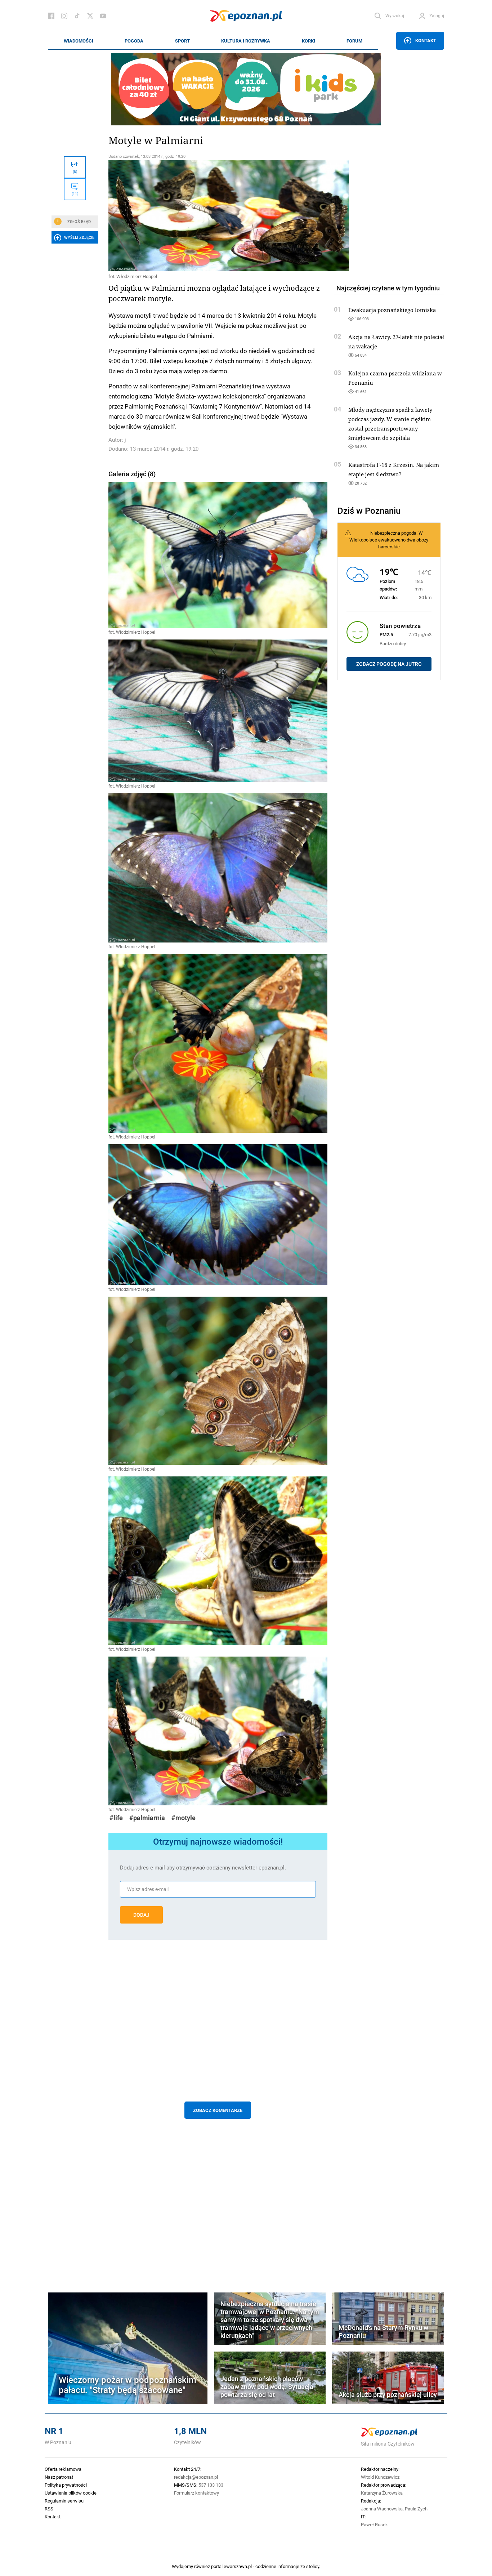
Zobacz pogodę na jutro (389, 664)
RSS (49, 2509)
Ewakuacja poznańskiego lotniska (392, 310)
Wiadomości (79, 41)
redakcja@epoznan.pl (196, 2477)
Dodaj (141, 1915)
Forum (354, 41)
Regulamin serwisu (64, 2501)
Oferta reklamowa (63, 2469)
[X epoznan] (90, 16)
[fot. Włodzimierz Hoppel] (218, 215)
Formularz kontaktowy (196, 2493)
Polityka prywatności (66, 2485)
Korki (308, 41)
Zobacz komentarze (218, 2110)
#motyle (184, 1818)
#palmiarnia (147, 1818)
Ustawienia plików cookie (71, 2493)
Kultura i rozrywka (246, 41)
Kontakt (426, 40)
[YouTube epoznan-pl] (103, 16)
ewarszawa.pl (238, 2566)
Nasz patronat (59, 2477)
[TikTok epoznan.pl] (77, 16)
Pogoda (134, 41)
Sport (182, 41)
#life (116, 1818)
